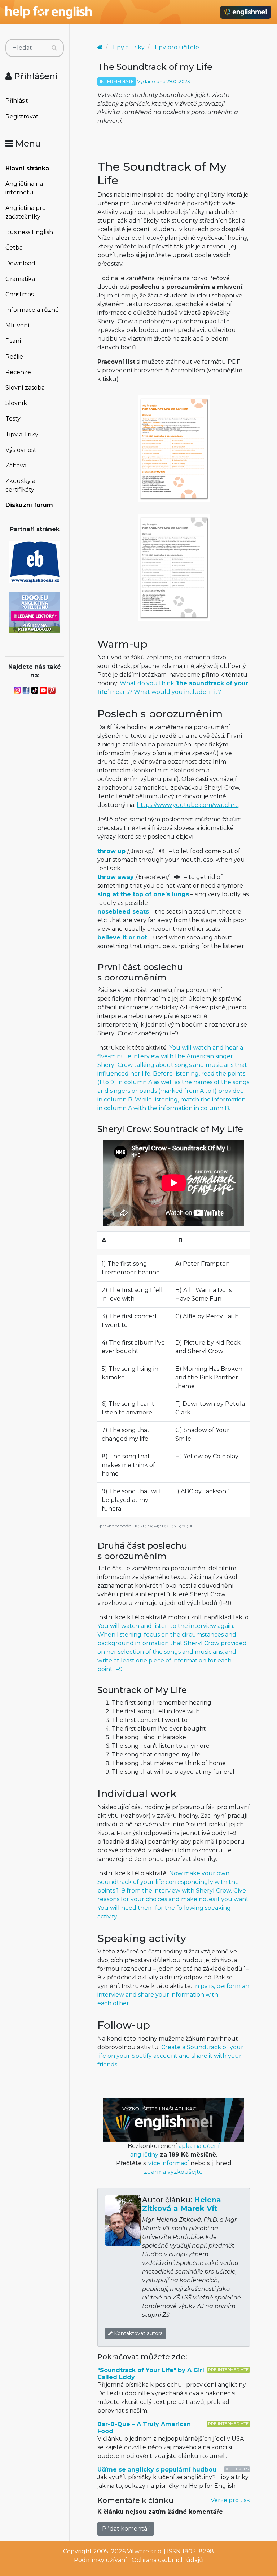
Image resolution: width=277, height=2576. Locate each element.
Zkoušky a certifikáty (20, 485)
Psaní (13, 341)
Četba (14, 248)
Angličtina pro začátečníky (26, 212)
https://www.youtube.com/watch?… (188, 805)
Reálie (14, 357)
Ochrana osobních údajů (167, 2560)
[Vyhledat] (54, 48)
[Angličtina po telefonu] (35, 612)
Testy (13, 419)
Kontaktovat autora (138, 2333)
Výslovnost (21, 450)
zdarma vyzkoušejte (173, 2172)
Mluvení (17, 325)
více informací (169, 2163)
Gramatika (20, 279)
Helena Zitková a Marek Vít (182, 2204)
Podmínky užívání (100, 2560)
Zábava (16, 465)
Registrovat (22, 116)
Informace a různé (32, 310)
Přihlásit (17, 101)
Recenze (18, 372)
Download (20, 263)
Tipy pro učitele (176, 47)
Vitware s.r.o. (145, 2551)
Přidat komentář (126, 2529)
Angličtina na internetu (24, 188)
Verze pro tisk (230, 2500)
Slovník (16, 403)
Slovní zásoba (25, 388)
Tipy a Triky (22, 434)
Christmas (19, 294)
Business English (29, 232)
